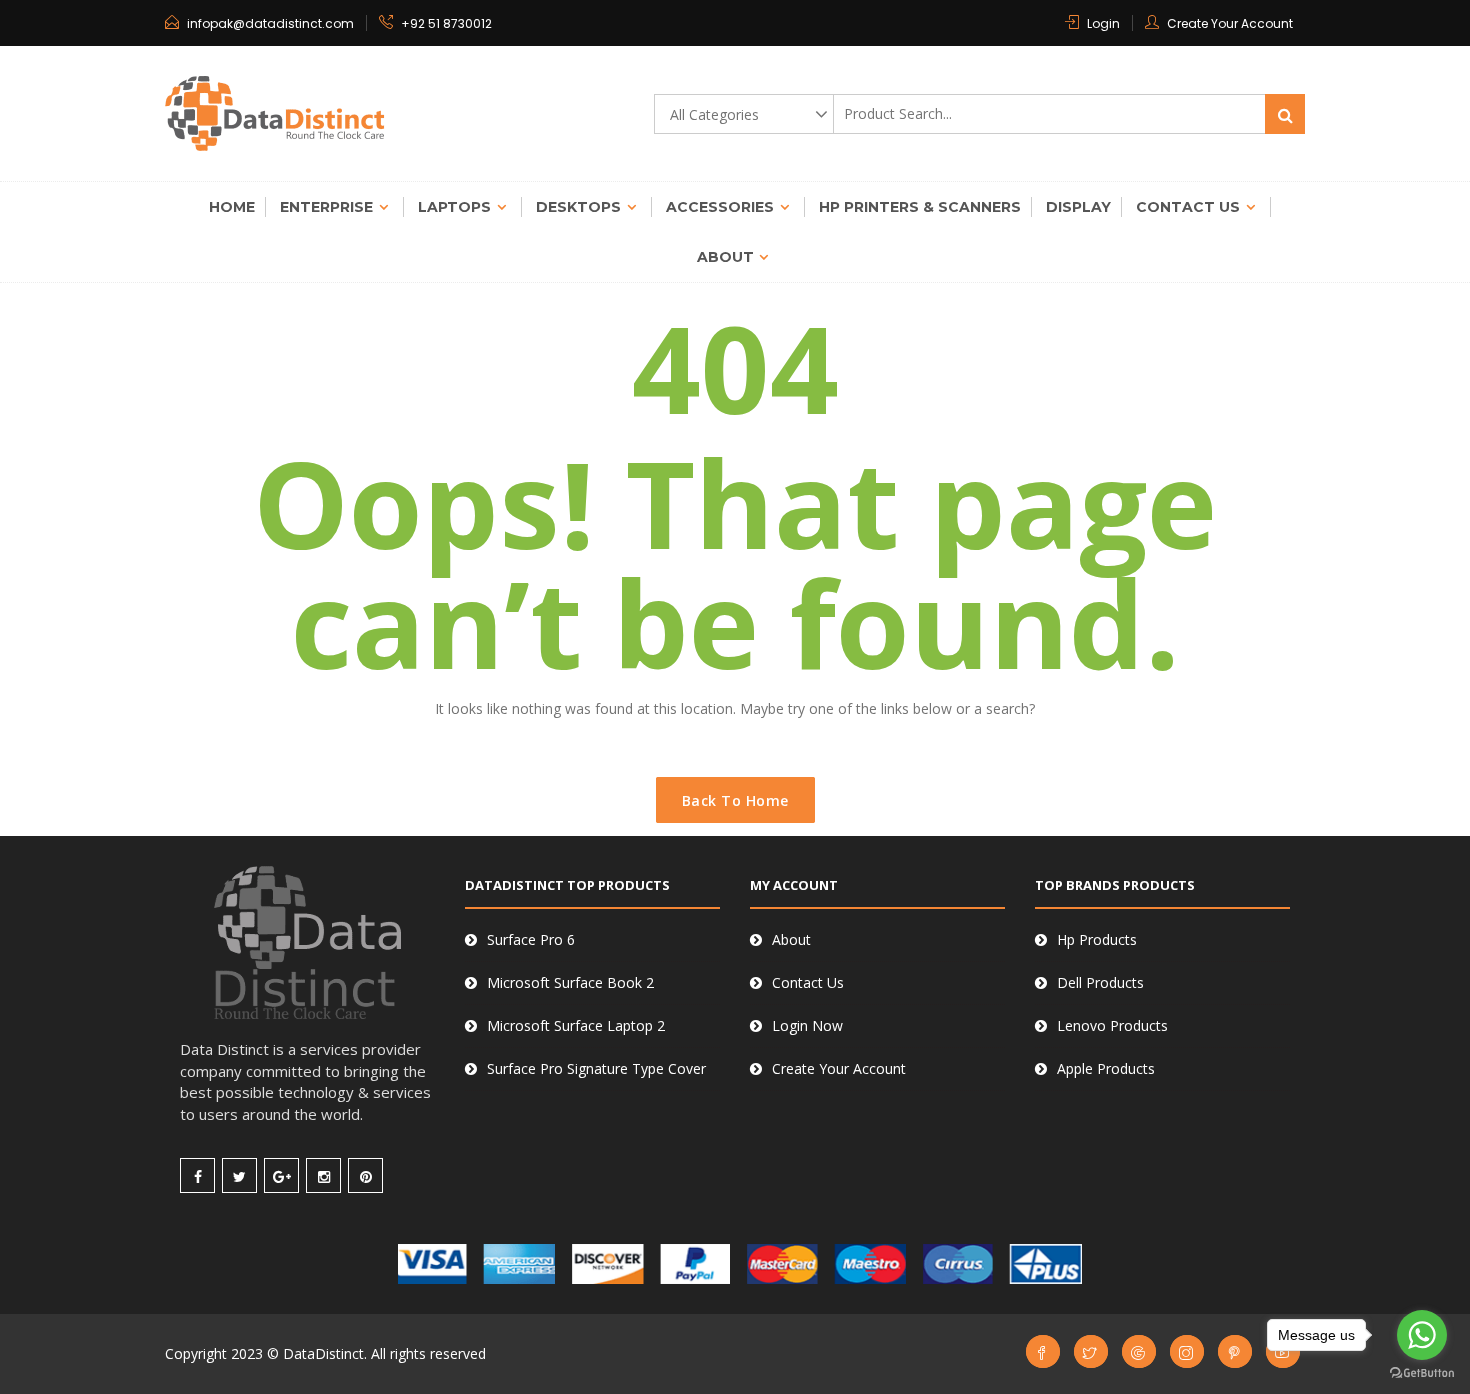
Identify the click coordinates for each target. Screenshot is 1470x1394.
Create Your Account (1230, 23)
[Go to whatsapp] (1422, 1335)
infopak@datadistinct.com (270, 23)
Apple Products (1106, 1068)
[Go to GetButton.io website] (1422, 1373)
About (725, 257)
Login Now (807, 1025)
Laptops (454, 207)
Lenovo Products (1112, 1025)
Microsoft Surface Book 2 (570, 982)
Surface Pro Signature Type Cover (596, 1068)
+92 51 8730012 (446, 23)
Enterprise (326, 207)
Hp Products (1097, 939)
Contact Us (1188, 207)
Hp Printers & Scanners (920, 207)
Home (232, 207)
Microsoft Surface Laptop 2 (576, 1025)
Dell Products (1100, 982)
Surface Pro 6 (531, 939)
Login (1103, 23)
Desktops (578, 207)
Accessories (720, 207)
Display (1078, 207)
